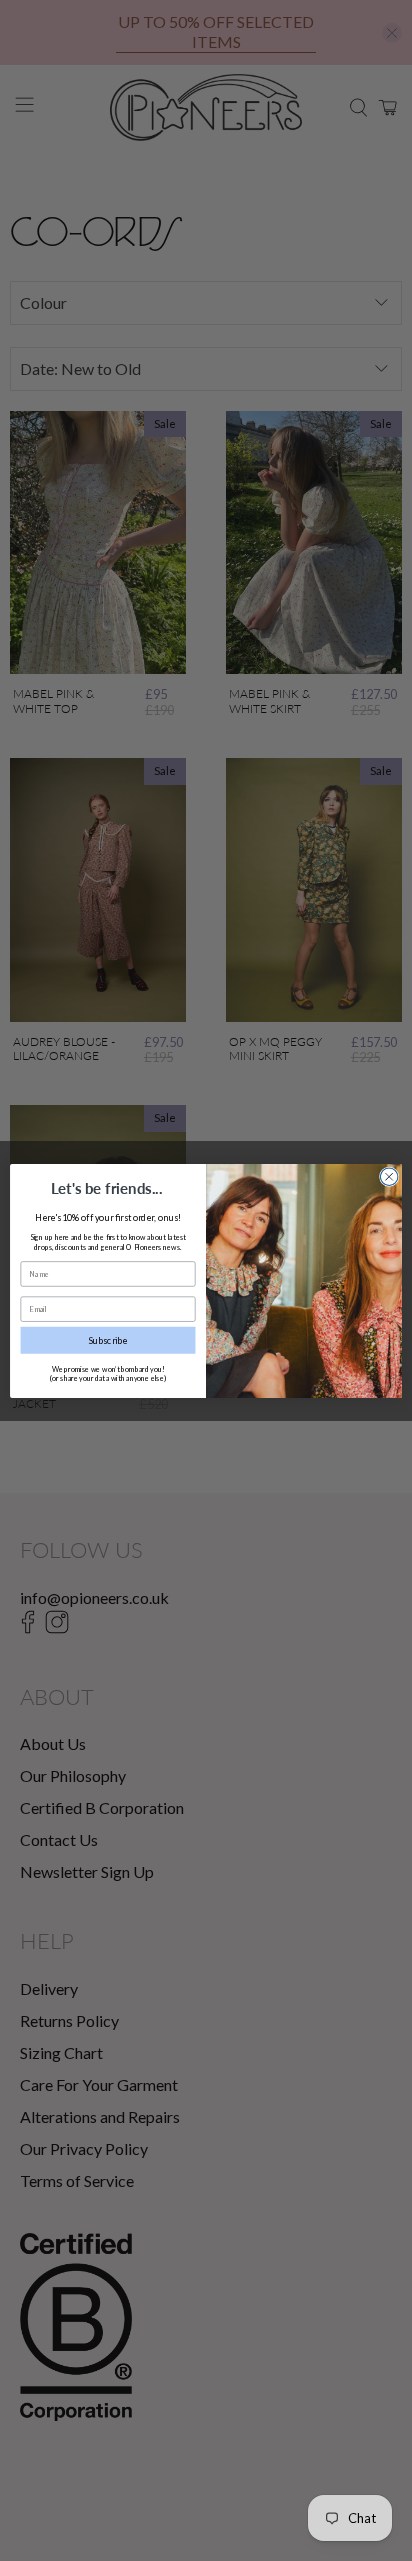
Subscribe (108, 1339)
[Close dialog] (389, 1176)
